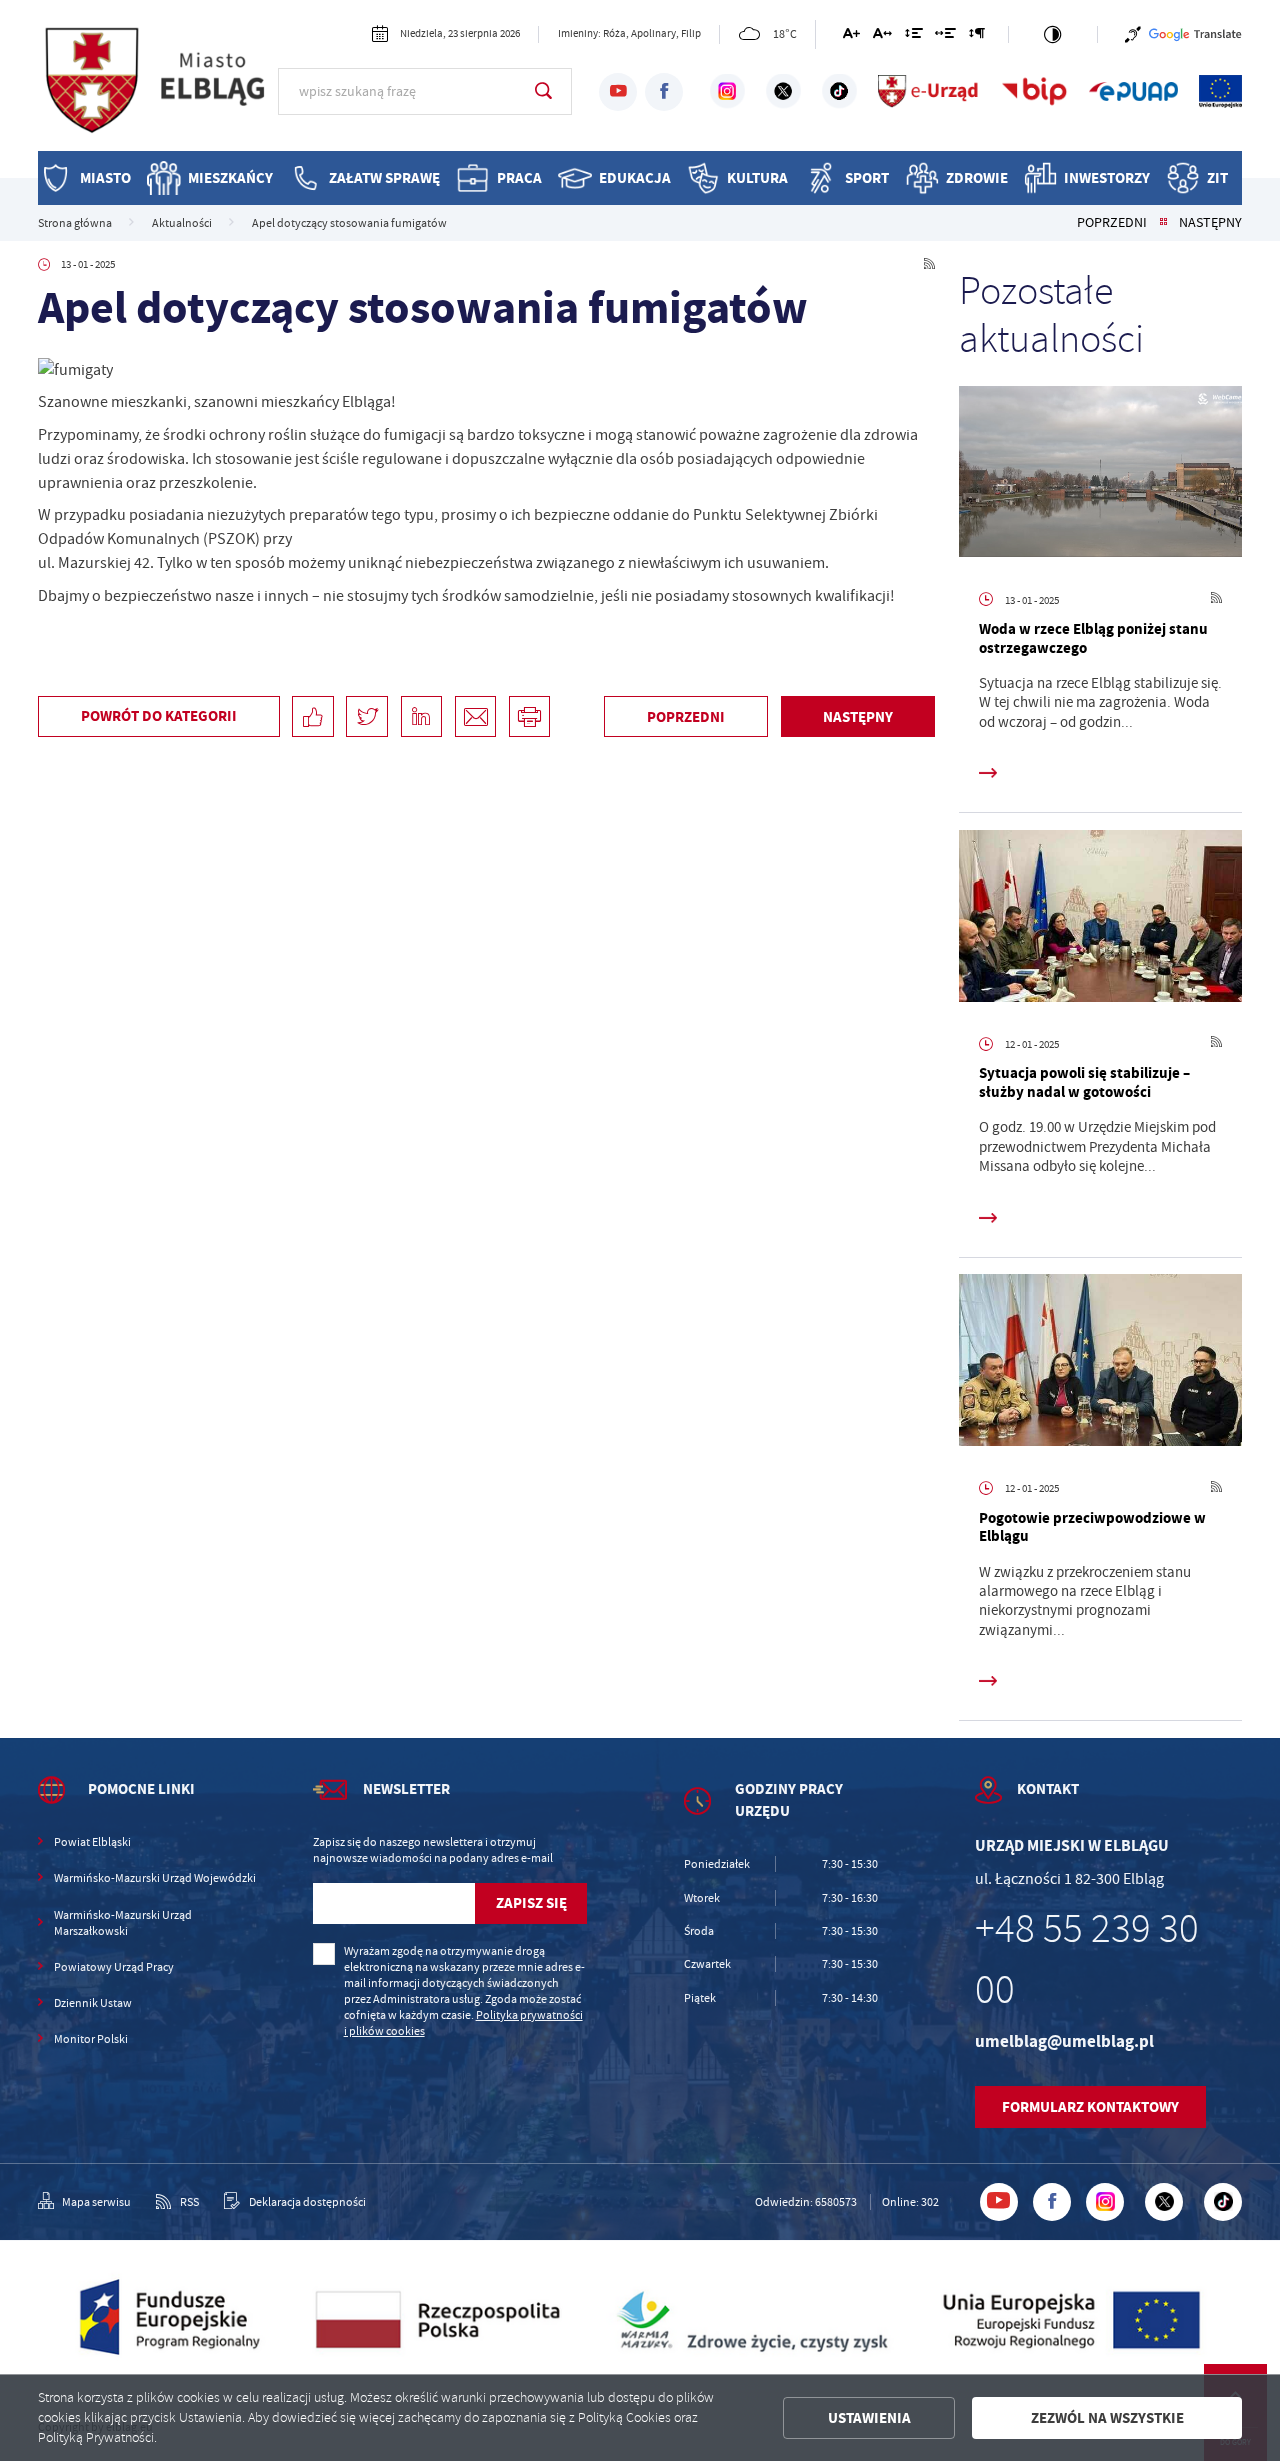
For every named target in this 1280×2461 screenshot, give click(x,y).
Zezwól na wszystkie (1107, 2418)
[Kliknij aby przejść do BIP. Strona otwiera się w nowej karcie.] (1034, 91)
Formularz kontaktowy (1090, 2107)
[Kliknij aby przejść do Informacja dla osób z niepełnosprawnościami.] (1133, 34)
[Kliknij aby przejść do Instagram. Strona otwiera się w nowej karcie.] (727, 91)
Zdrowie (977, 178)
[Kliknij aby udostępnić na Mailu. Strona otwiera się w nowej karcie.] (475, 716)
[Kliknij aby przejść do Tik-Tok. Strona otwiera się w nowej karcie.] (839, 91)
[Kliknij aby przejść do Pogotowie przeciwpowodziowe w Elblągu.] (1101, 1363)
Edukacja (635, 178)
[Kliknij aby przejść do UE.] (1220, 91)
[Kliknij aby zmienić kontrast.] (1052, 34)
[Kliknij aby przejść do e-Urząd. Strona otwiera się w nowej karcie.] (929, 91)
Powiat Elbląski (92, 1842)
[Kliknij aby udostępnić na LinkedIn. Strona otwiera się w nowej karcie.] (421, 716)
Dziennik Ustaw (93, 2003)
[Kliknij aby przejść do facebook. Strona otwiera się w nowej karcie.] (664, 92)
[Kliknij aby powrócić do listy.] (1163, 223)
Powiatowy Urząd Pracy (114, 1967)
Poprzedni (1112, 223)
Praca (519, 178)
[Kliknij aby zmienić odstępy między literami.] (882, 36)
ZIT (1217, 178)
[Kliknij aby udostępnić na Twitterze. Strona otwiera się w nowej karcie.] (366, 716)
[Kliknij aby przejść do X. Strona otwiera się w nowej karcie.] (783, 91)
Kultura (757, 178)
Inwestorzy (1107, 178)
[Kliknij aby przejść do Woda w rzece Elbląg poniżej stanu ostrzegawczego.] (1101, 475)
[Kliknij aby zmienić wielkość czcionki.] (851, 36)
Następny (1210, 223)
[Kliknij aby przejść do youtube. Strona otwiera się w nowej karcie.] (618, 92)
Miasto (105, 178)
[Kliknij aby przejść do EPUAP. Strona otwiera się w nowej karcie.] (1133, 91)
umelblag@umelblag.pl (1064, 2041)
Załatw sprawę (384, 178)
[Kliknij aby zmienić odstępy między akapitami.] (977, 36)
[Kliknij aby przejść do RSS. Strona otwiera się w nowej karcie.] (929, 264)
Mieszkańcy (230, 178)
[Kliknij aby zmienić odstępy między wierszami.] (913, 36)
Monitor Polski (91, 2039)
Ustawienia (869, 2418)
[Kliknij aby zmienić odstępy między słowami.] (945, 36)
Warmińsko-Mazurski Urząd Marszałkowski (123, 1923)
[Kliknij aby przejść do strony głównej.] (158, 89)
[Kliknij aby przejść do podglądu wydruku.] (529, 716)
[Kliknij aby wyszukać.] (543, 91)
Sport (867, 178)
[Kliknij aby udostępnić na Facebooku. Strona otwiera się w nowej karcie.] (312, 716)
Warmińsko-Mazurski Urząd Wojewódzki (155, 1878)
